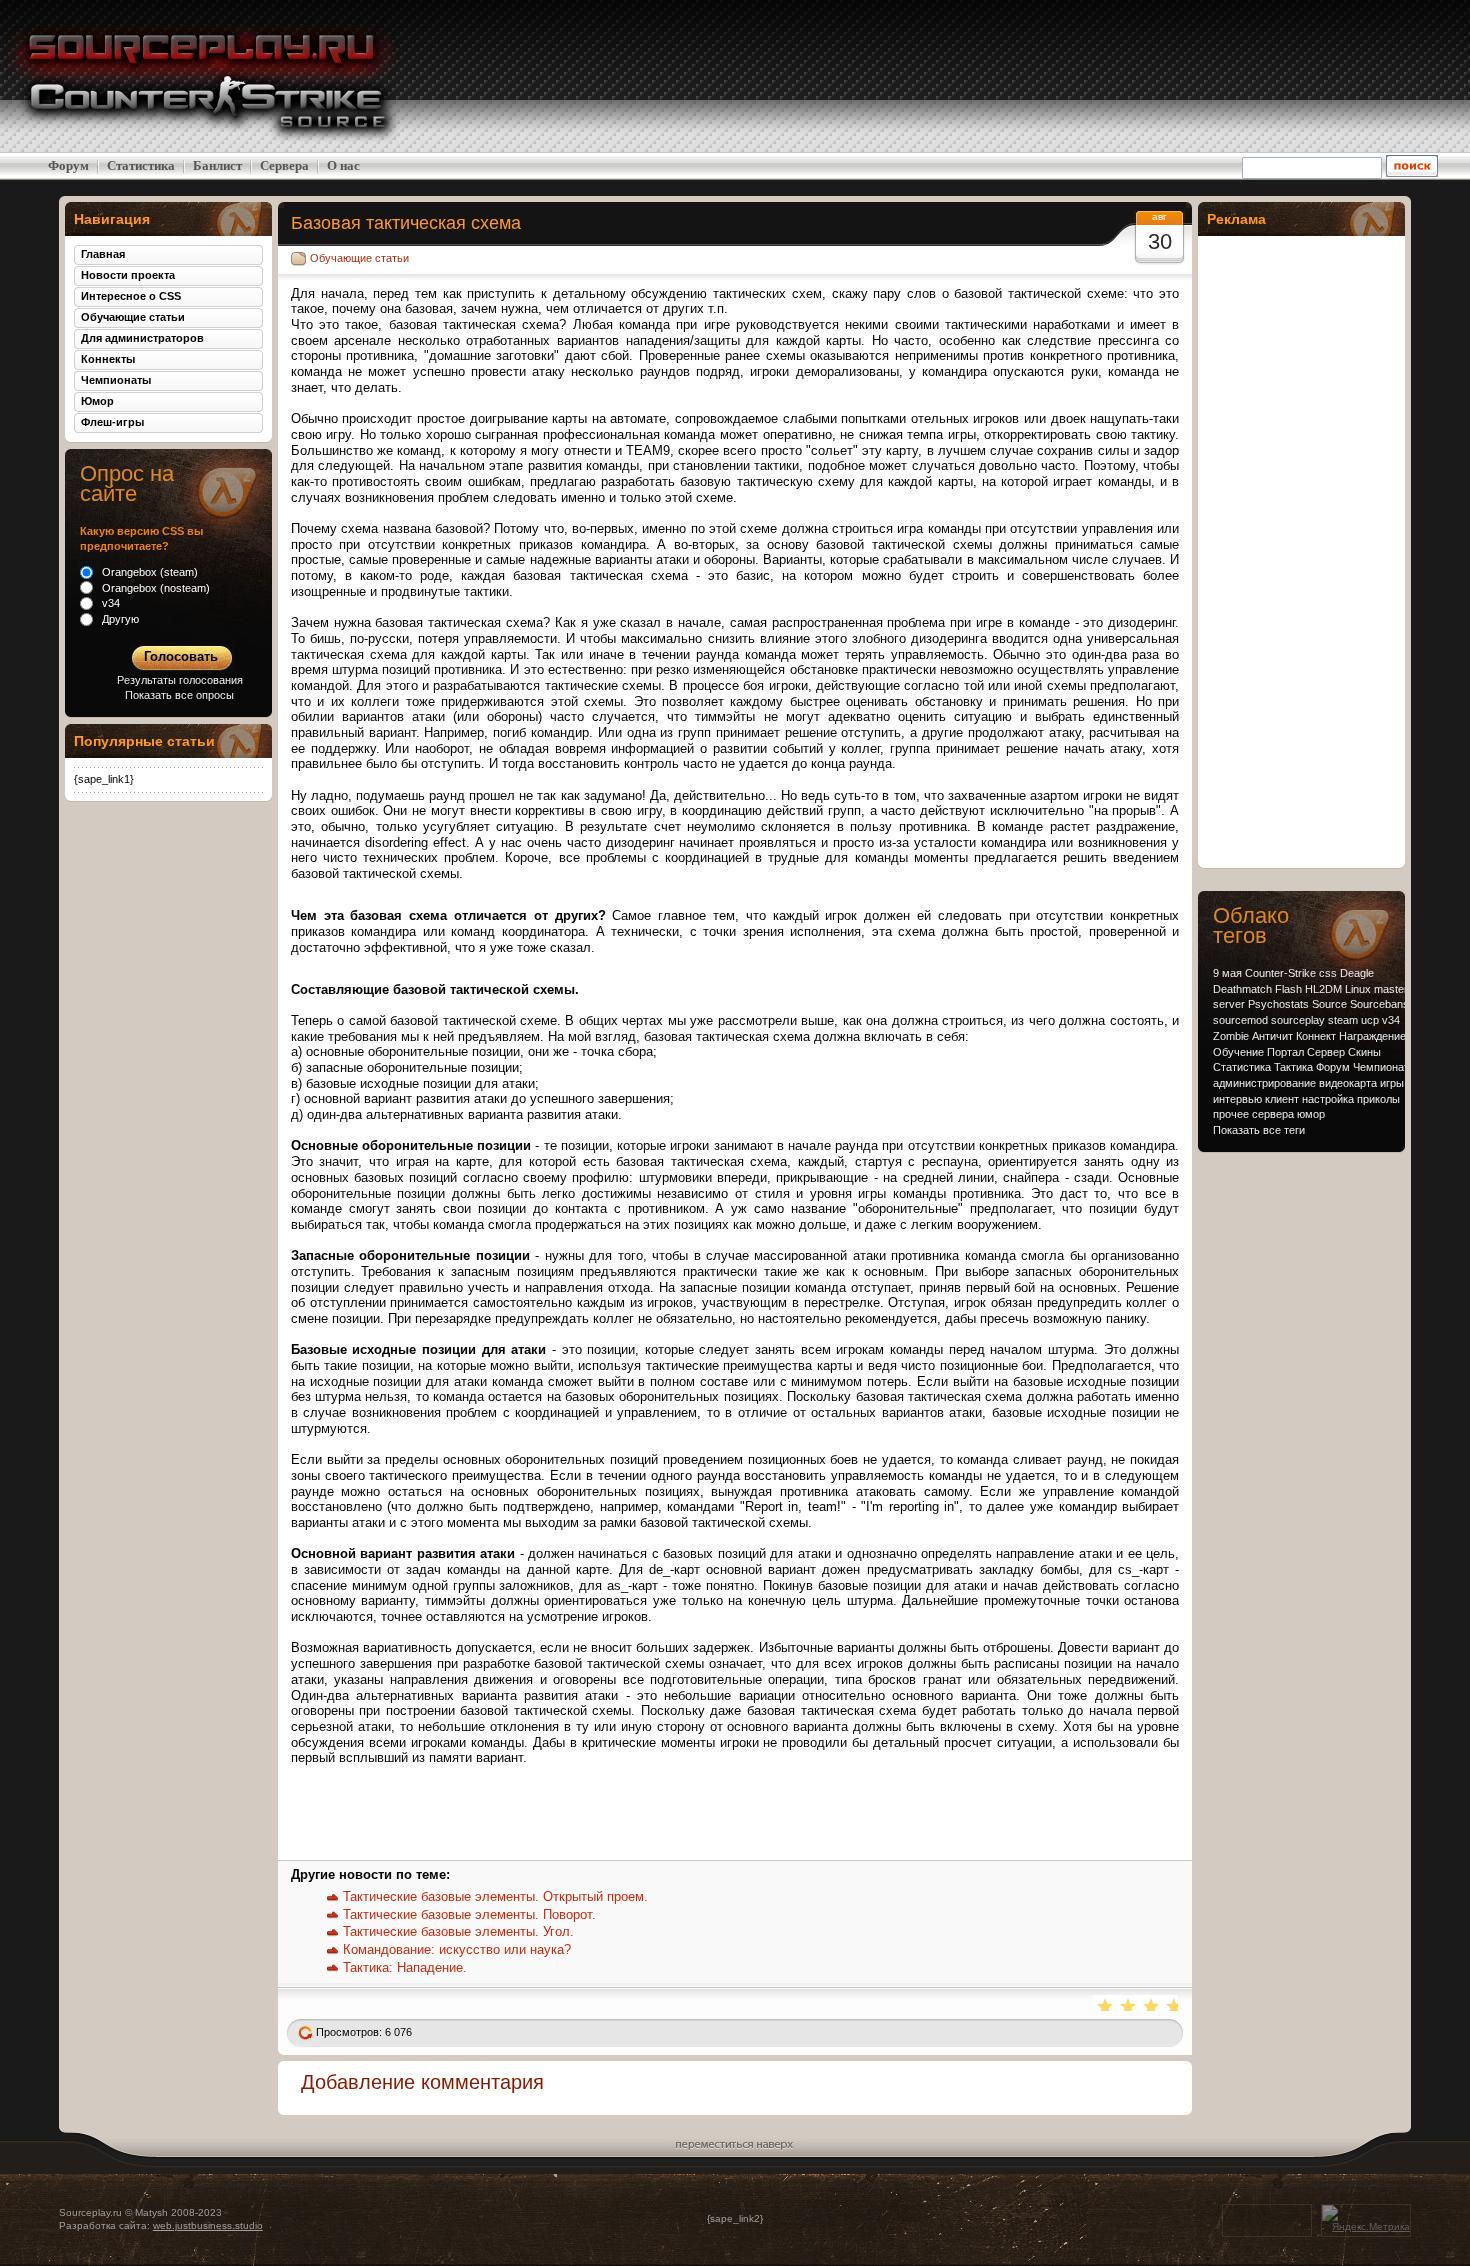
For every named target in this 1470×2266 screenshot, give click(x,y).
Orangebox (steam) (148, 572)
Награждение (1372, 1036)
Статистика (141, 165)
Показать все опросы (179, 695)
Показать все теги (1259, 1130)
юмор (1311, 1114)
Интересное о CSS (131, 296)
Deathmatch (1242, 989)
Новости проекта (128, 275)
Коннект (1316, 1036)
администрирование (1264, 1083)
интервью (1237, 1099)
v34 (1391, 1020)
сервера (1273, 1114)
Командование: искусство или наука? (457, 1949)
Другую (119, 619)
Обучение (1238, 1052)
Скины (1364, 1052)
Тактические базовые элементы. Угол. (458, 1931)
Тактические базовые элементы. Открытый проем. (495, 1896)
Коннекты (108, 359)
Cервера (284, 165)
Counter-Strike (1280, 973)
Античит (1272, 1036)
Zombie (1231, 1036)
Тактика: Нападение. (405, 1967)
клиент (1282, 1099)
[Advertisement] (1310, 76)
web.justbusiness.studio (208, 2225)
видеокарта (1348, 1083)
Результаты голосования (180, 680)
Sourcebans (1379, 1004)
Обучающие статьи (359, 258)
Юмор (97, 401)
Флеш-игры (112, 422)
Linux (1358, 989)
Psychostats (1278, 1004)
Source (1329, 1004)
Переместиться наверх (734, 2142)
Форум (68, 165)
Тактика (1293, 1067)
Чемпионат (1381, 1067)
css (1328, 973)
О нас (343, 165)
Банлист (217, 165)
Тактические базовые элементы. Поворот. (469, 1914)
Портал (1285, 1052)
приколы (1378, 1099)
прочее (1231, 1114)
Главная (103, 254)
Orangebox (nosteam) (154, 588)
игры (1392, 1083)
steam (1343, 1020)
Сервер (1326, 1052)
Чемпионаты (116, 380)
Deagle (1357, 973)
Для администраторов (142, 338)
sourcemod (1240, 1020)
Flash (1288, 989)
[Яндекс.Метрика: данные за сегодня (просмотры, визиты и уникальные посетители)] (1366, 2219)
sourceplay (1298, 1020)
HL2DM (1323, 989)
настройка (1328, 1099)
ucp (1370, 1020)
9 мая (1227, 973)
